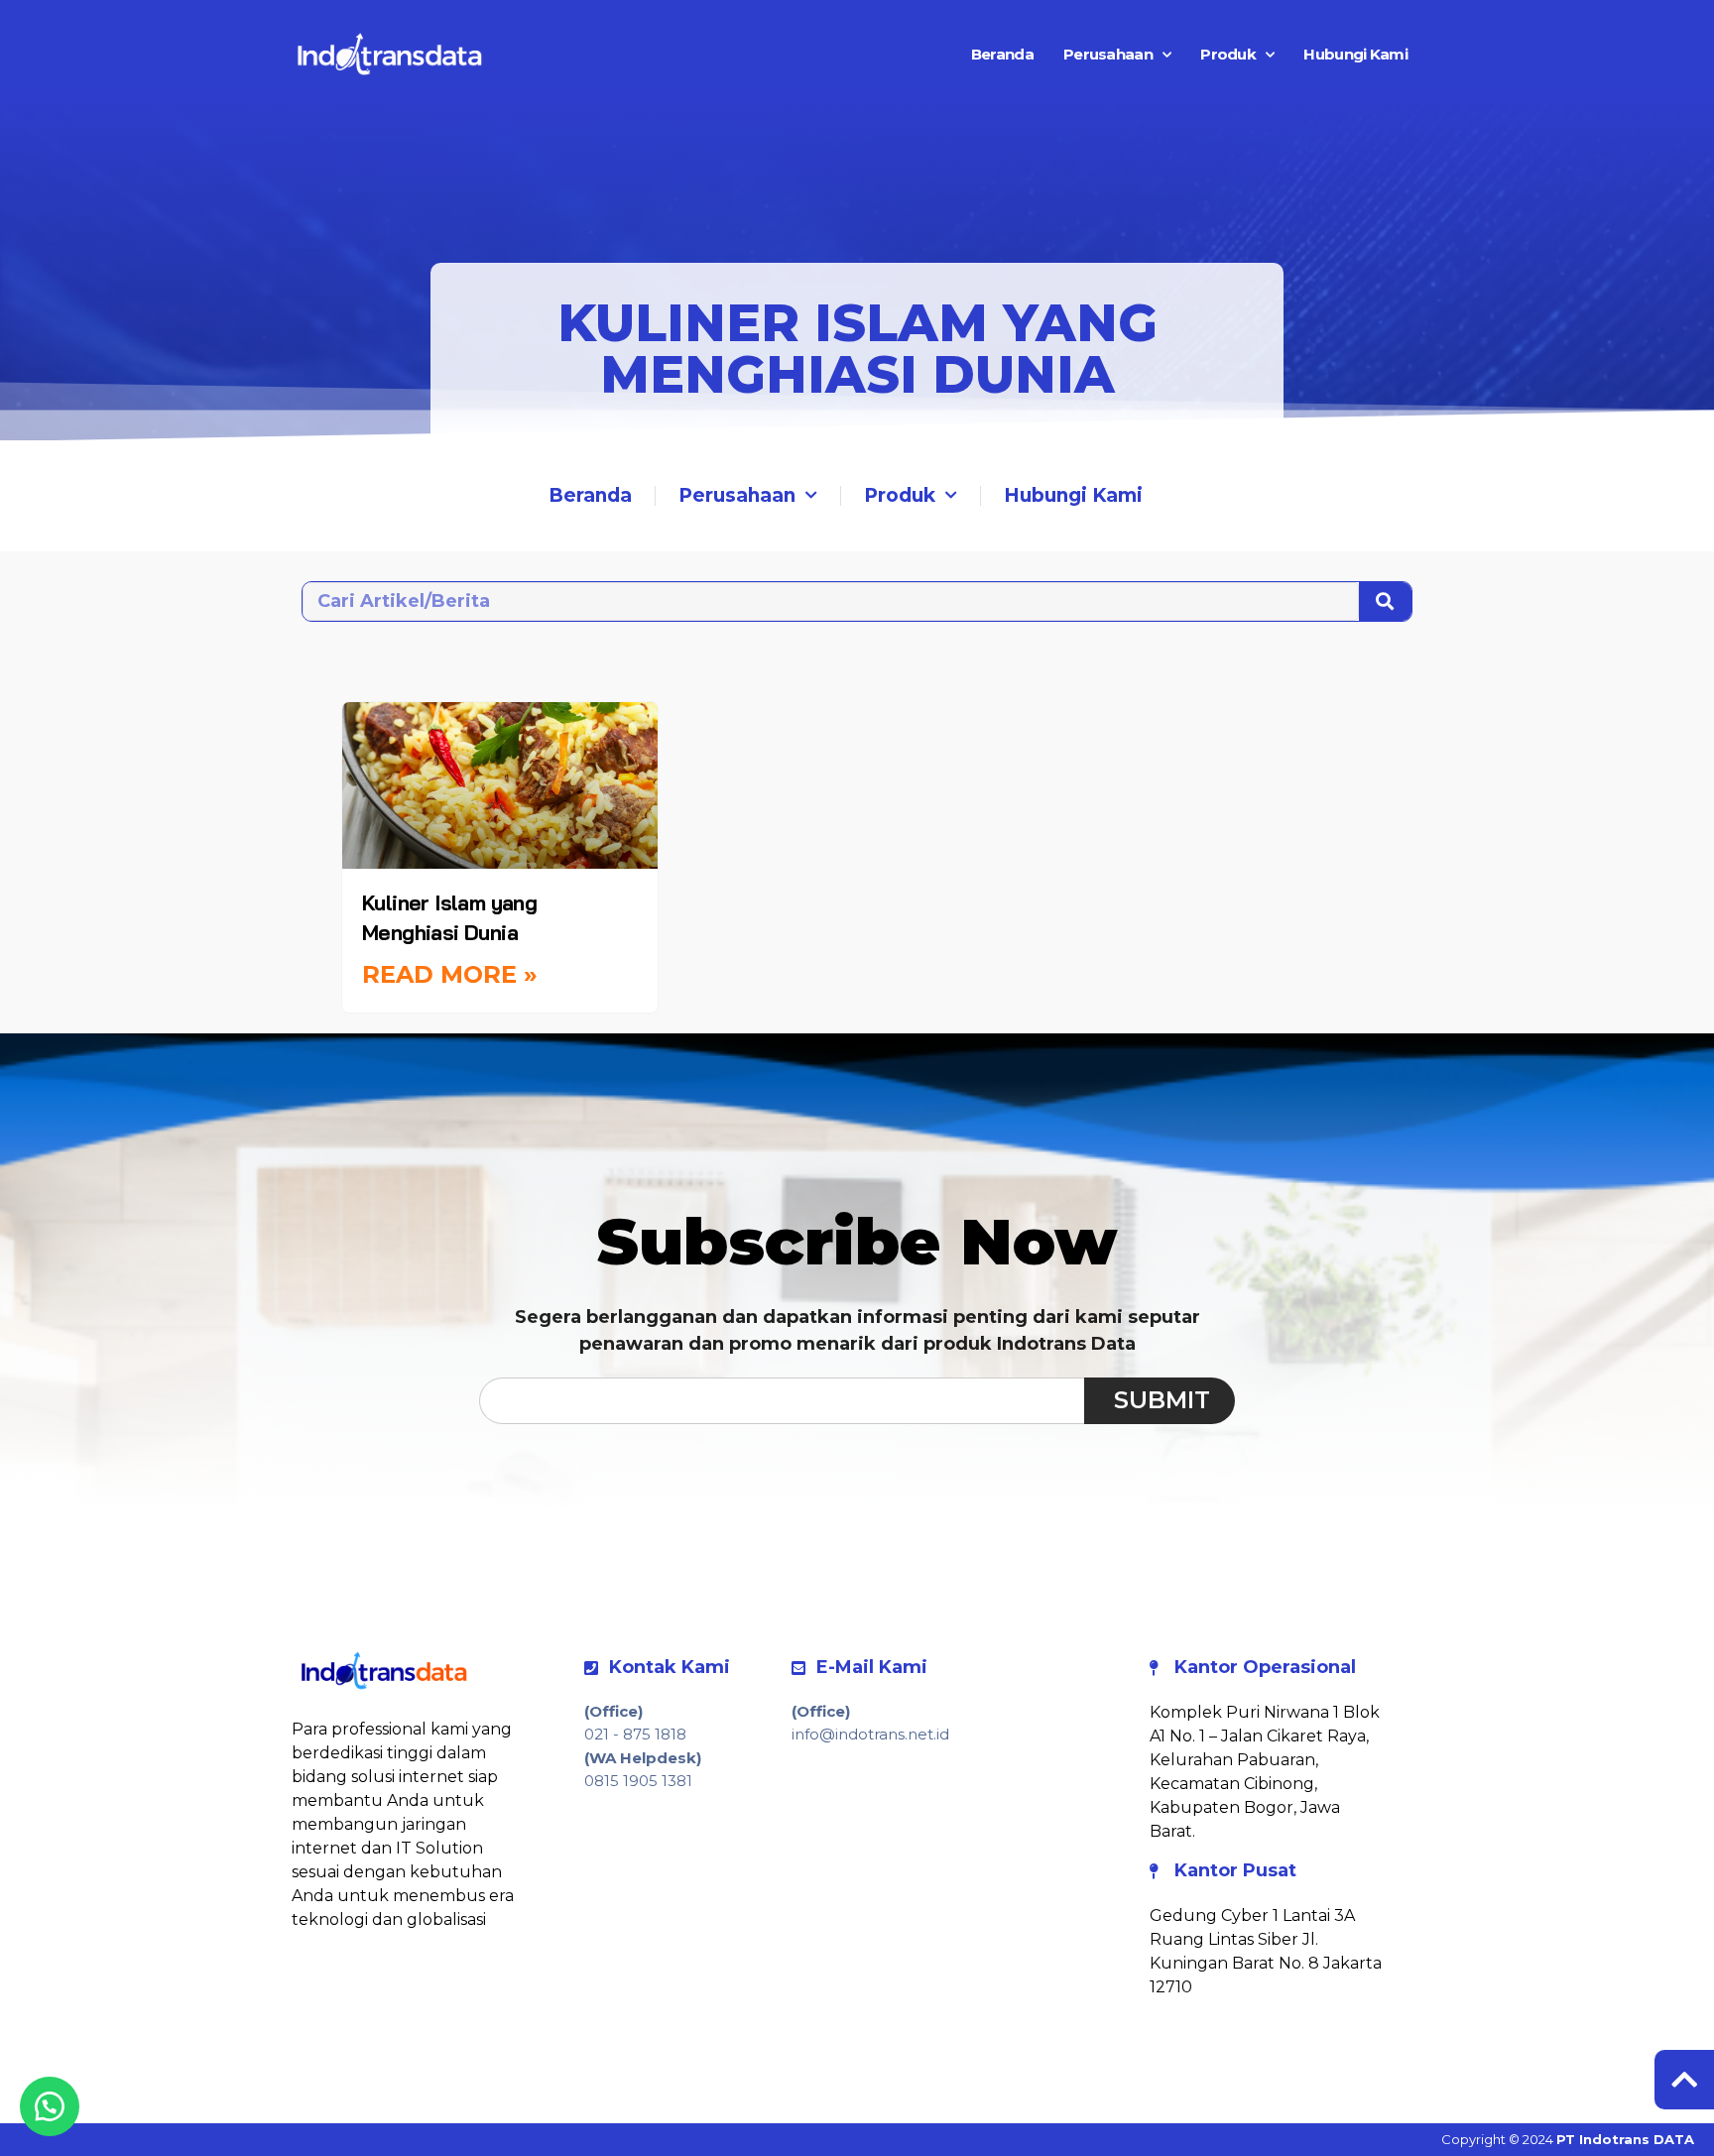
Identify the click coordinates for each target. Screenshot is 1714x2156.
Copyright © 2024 (1568, 2139)
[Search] (1385, 601)
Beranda (1002, 54)
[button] (50, 2106)
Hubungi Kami (1355, 54)
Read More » (450, 974)
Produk (1228, 54)
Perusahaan (1108, 54)
